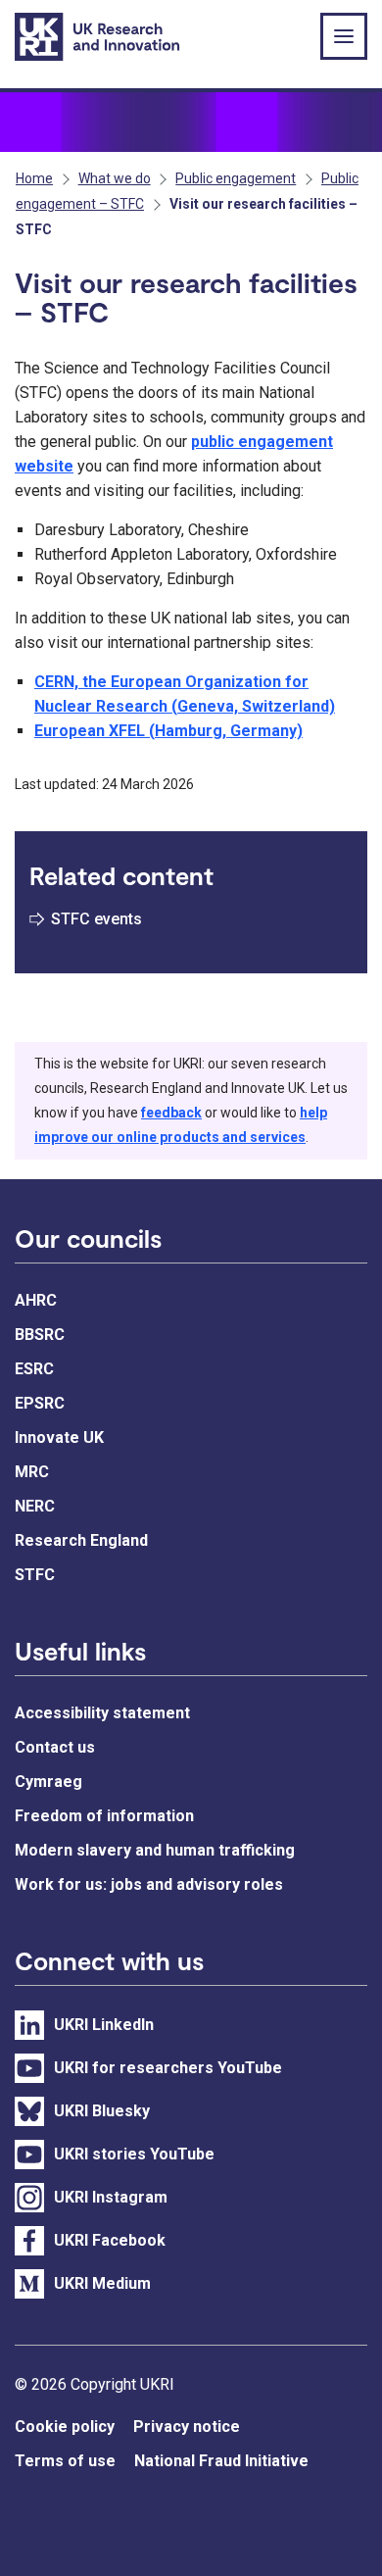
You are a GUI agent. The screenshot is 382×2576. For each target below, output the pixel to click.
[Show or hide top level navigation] (344, 36)
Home (34, 178)
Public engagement (236, 178)
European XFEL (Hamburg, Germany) (168, 731)
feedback (171, 1113)
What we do (115, 178)
